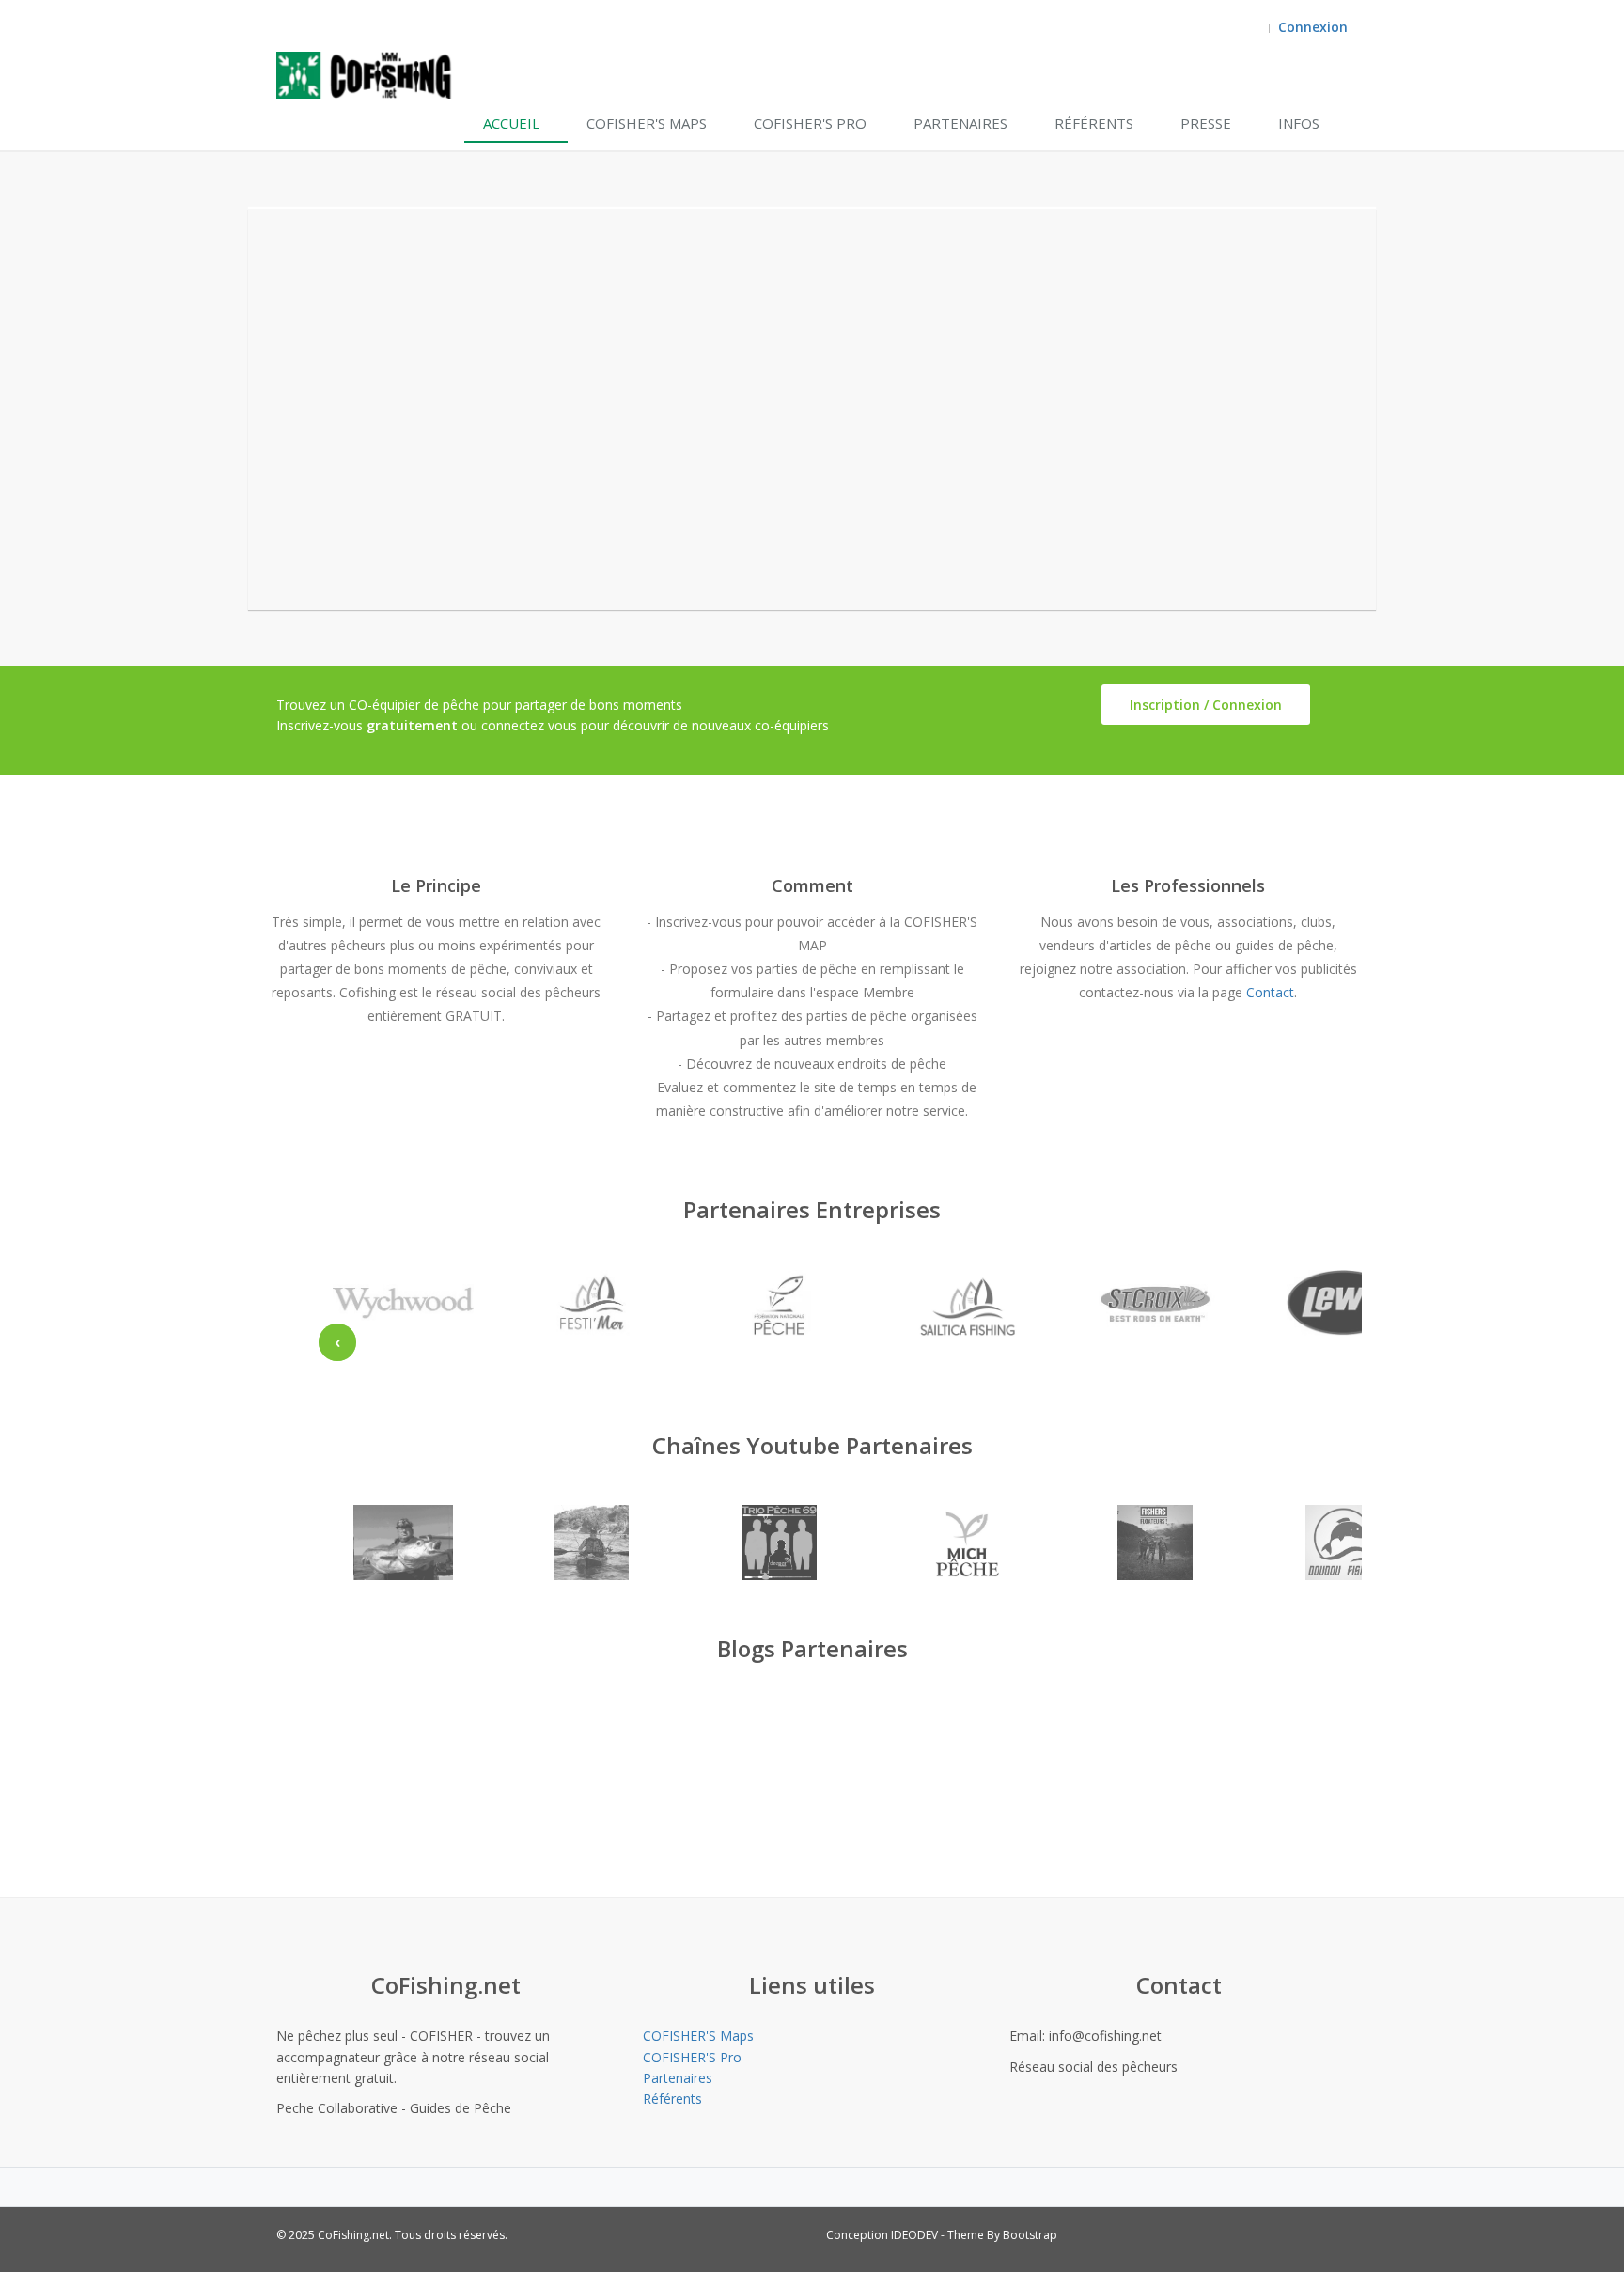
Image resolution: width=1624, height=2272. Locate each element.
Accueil (511, 123)
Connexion (1313, 27)
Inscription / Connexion (1206, 705)
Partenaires (960, 123)
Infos (1299, 123)
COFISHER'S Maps (647, 123)
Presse (1206, 123)
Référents (1094, 123)
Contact (1270, 992)
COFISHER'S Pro (810, 123)
